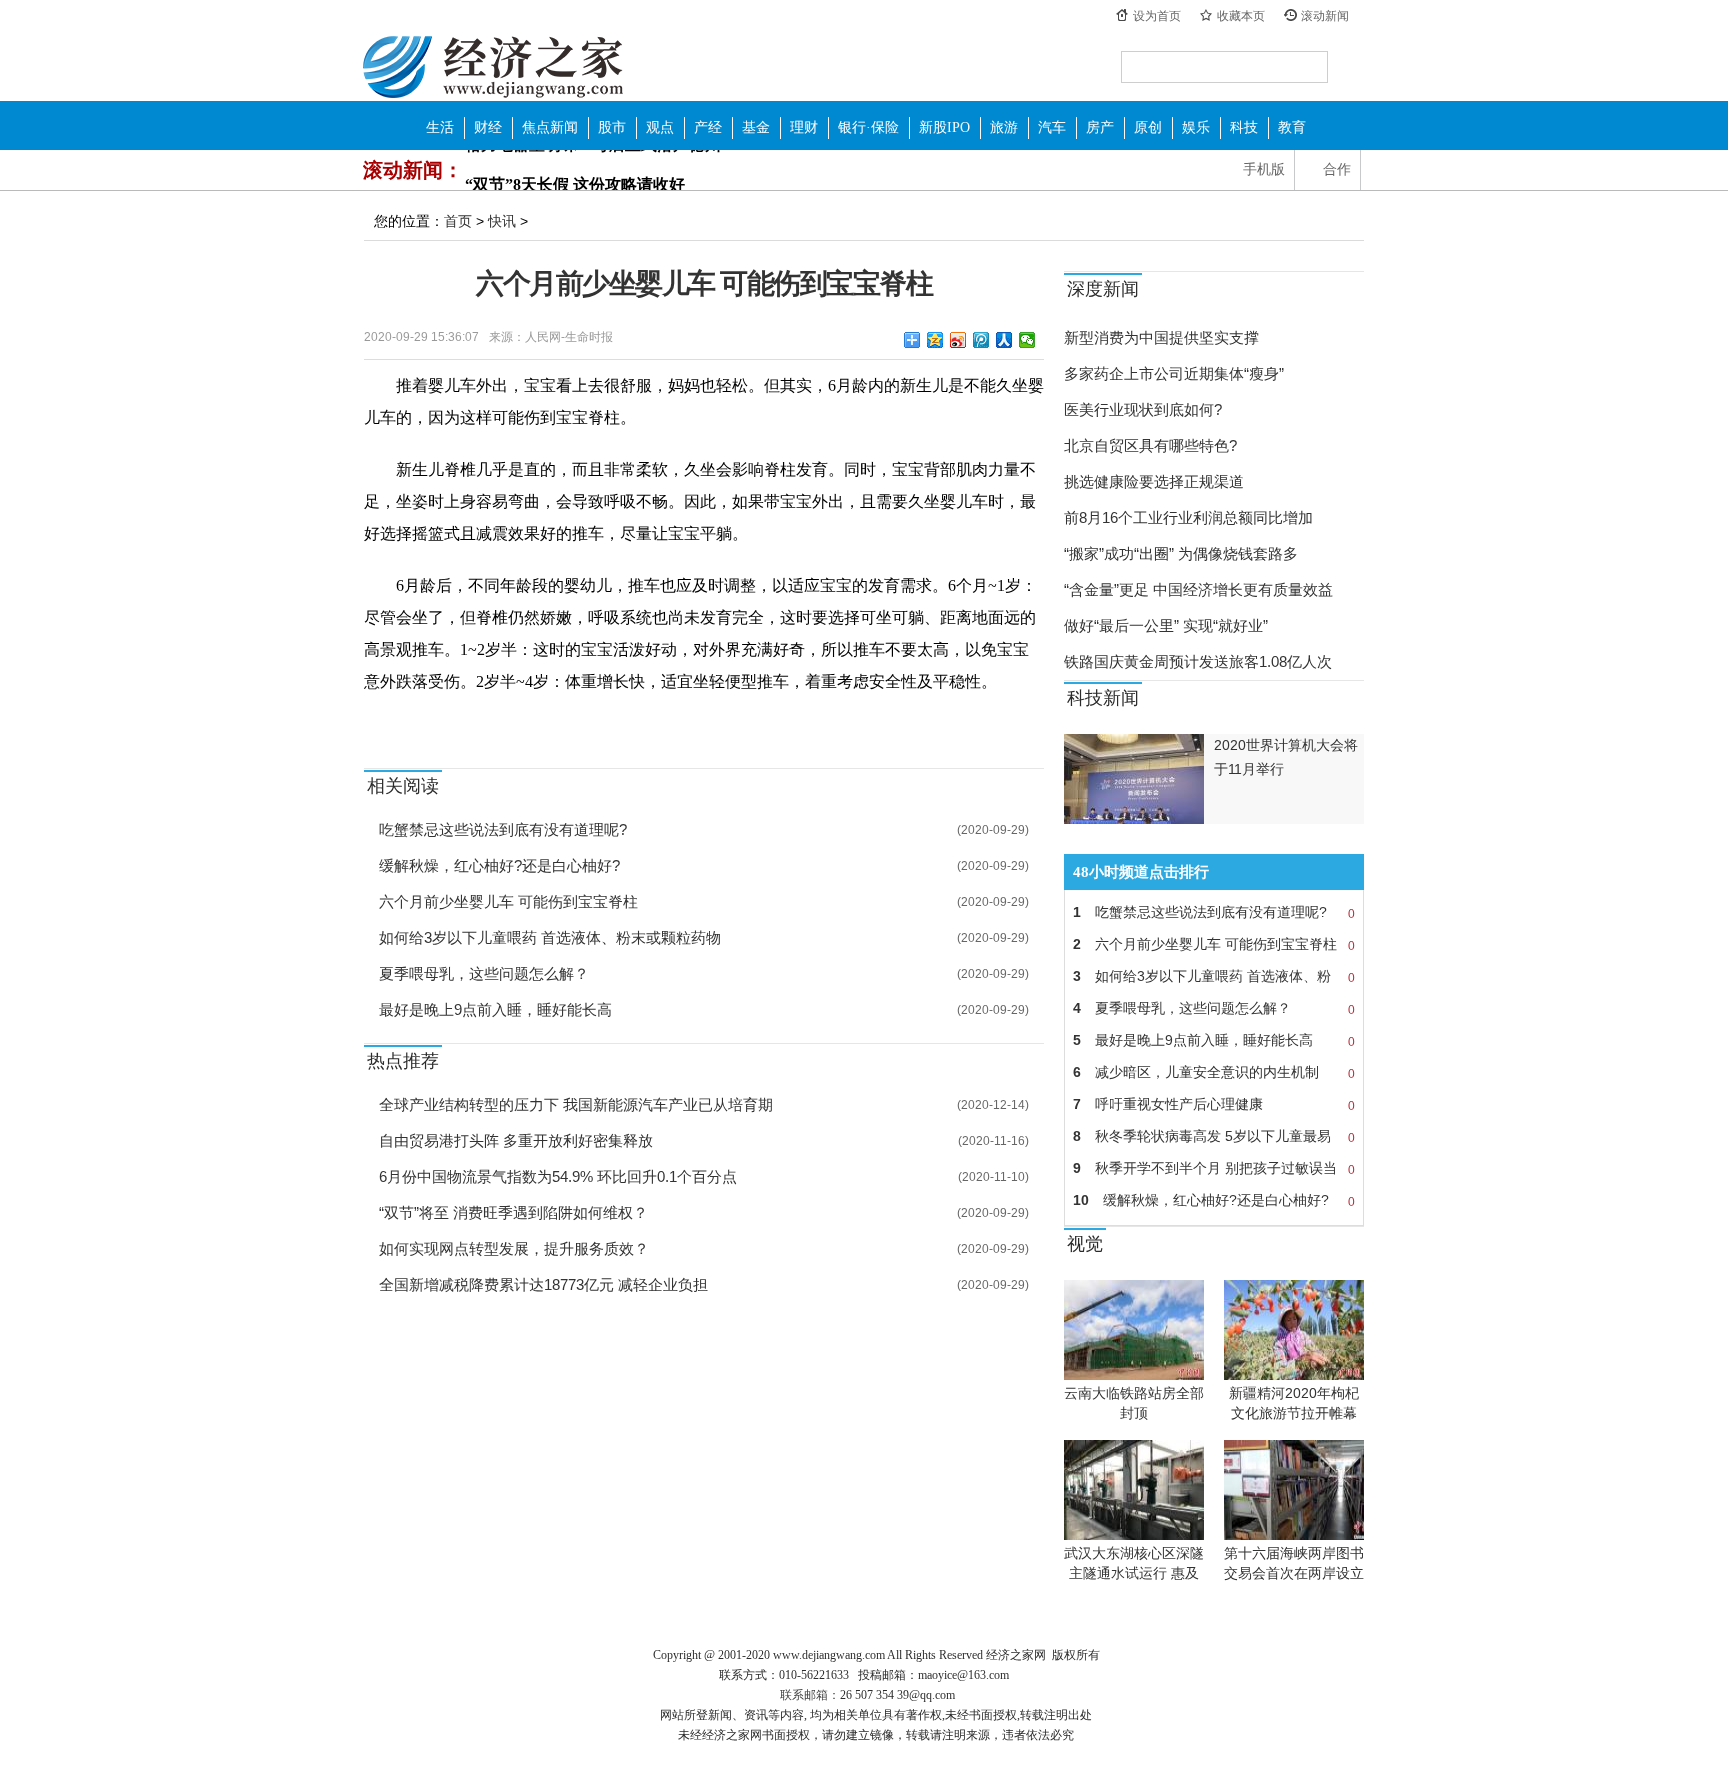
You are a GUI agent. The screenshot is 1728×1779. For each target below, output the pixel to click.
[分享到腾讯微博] (981, 340)
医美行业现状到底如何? (1143, 409)
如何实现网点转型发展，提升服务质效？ (514, 1248)
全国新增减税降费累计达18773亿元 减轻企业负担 (543, 1284)
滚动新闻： (413, 170)
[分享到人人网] (1004, 340)
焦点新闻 (550, 127)
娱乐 (1196, 127)
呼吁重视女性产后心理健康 (1214, 1104)
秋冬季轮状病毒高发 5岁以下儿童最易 (1214, 1136)
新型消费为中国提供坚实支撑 (1161, 337)
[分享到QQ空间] (935, 340)
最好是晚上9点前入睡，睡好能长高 (495, 1009)
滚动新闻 (1325, 16)
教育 (1292, 127)
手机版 (1264, 169)
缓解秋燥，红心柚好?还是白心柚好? (499, 865)
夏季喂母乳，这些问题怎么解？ (484, 973)
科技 (1244, 127)
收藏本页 (1241, 16)
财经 (488, 127)
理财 (804, 127)
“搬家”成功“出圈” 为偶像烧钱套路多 (1181, 553)
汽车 (1052, 127)
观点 (660, 127)
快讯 (502, 221)
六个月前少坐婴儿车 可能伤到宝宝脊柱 (508, 901)
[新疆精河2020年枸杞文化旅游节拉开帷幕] (1294, 1375)
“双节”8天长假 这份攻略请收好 (575, 169)
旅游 (1004, 127)
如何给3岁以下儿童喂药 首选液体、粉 (1214, 976)
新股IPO (944, 127)
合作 (1337, 169)
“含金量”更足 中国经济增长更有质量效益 (1198, 589)
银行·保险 (868, 127)
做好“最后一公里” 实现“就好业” (1166, 625)
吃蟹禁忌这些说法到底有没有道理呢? (503, 829)
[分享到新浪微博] (958, 340)
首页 (458, 221)
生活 (440, 127)
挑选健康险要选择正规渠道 (1154, 481)
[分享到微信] (1027, 340)
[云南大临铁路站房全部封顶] (1134, 1375)
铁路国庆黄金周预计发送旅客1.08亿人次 (1198, 661)
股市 (612, 127)
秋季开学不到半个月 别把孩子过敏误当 (1214, 1168)
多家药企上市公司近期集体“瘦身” (1174, 373)
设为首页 (1157, 16)
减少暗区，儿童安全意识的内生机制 (1214, 1072)
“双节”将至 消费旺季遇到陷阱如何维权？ (513, 1212)
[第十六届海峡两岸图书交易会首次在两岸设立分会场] (1294, 1535)
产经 (708, 127)
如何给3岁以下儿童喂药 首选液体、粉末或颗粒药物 (550, 937)
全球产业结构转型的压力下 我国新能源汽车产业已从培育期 (576, 1104)
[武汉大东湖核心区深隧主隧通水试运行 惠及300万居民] (1134, 1535)
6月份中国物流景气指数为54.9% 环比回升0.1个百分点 (558, 1176)
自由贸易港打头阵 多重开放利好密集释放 (516, 1140)
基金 (756, 127)
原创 (1148, 127)
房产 (1100, 127)
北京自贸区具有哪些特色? (1150, 445)
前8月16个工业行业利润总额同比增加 (1188, 517)
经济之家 (493, 66)
